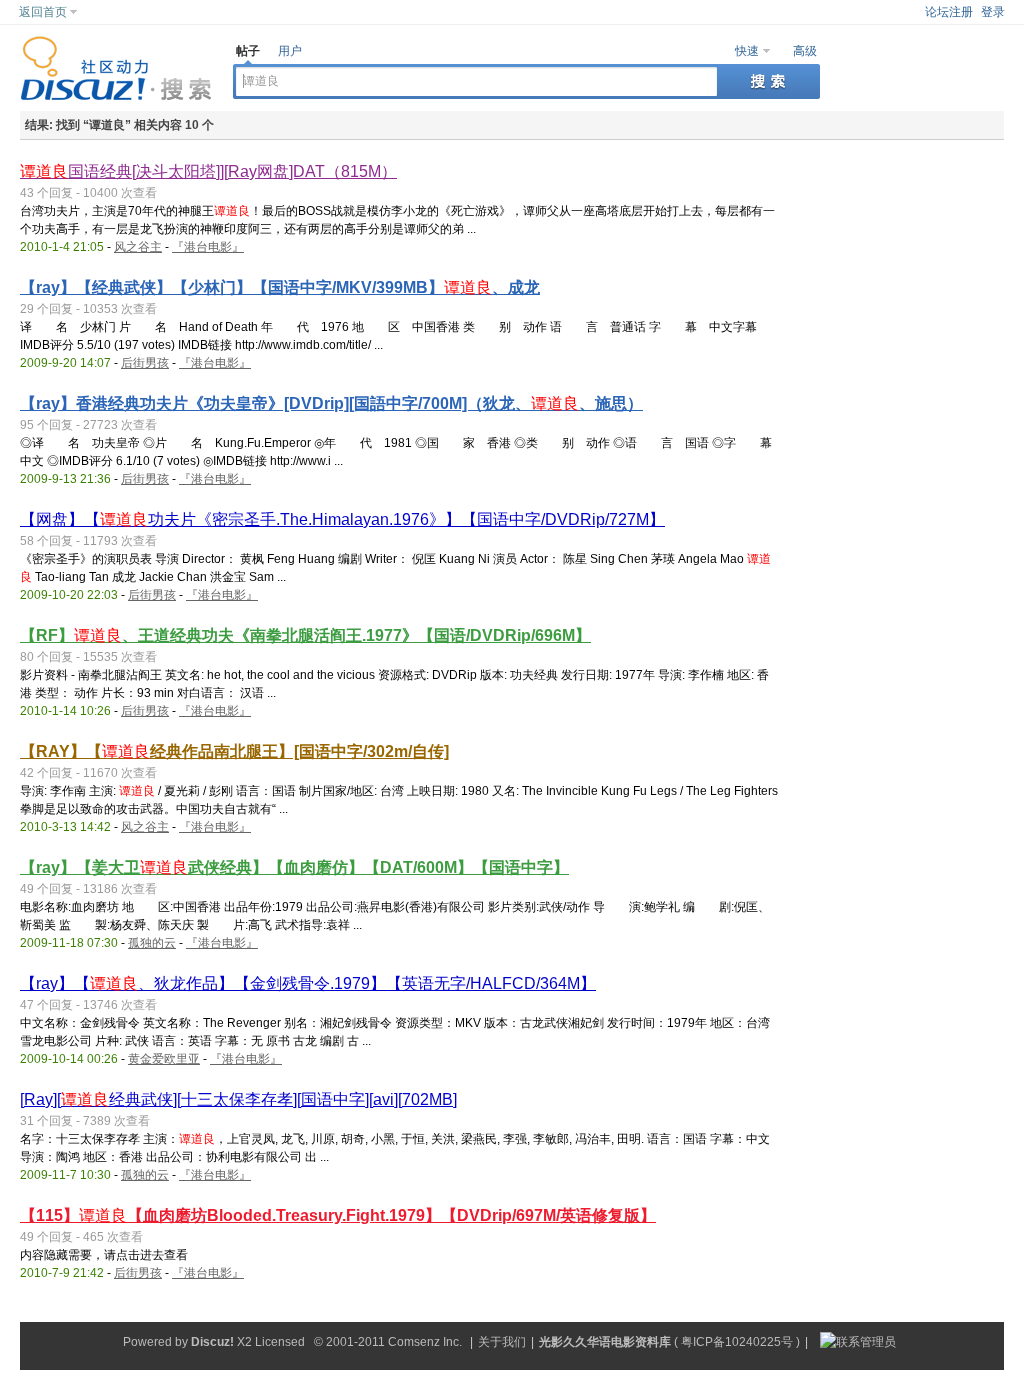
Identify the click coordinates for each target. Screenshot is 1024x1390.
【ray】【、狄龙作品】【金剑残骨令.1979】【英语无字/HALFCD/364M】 (308, 983)
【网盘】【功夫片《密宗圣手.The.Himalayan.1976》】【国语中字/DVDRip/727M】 (342, 519)
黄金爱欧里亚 (164, 1059)
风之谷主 (138, 247)
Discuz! (212, 1342)
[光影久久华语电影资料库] (116, 97)
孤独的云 (152, 943)
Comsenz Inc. (425, 1342)
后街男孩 (145, 363)
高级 (805, 51)
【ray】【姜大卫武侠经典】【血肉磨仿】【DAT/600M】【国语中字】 (294, 867)
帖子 (248, 51)
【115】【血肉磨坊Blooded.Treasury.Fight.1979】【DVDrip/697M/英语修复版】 (338, 1215)
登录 (993, 12)
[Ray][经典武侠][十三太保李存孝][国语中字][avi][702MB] (238, 1099)
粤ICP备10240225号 (737, 1342)
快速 (747, 51)
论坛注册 (949, 12)
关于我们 (502, 1342)
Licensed (280, 1342)
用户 (290, 51)
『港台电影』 (208, 247)
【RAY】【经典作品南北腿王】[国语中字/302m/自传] (234, 751)
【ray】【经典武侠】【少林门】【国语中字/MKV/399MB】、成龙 (280, 287)
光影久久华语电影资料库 (605, 1342)
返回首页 (43, 12)
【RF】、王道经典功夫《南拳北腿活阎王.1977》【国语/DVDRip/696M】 (305, 635)
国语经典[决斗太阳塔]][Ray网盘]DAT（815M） (208, 171)
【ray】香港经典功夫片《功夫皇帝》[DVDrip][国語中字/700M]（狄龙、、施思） (331, 403)
